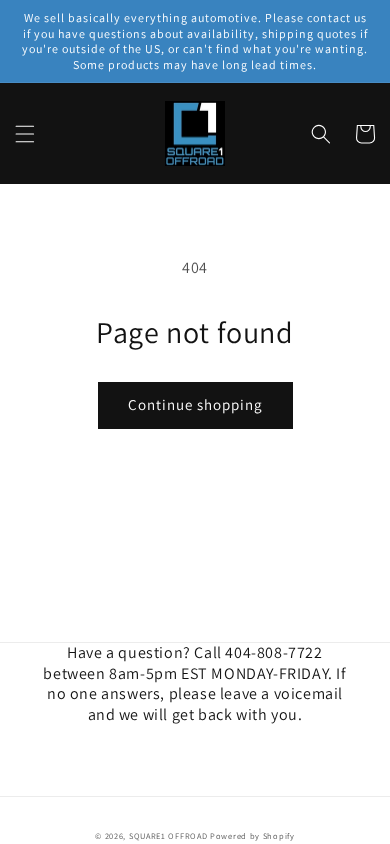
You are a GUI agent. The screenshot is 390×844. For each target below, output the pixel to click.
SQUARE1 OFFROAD (168, 835)
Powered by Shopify (252, 835)
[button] (25, 134)
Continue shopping (195, 404)
